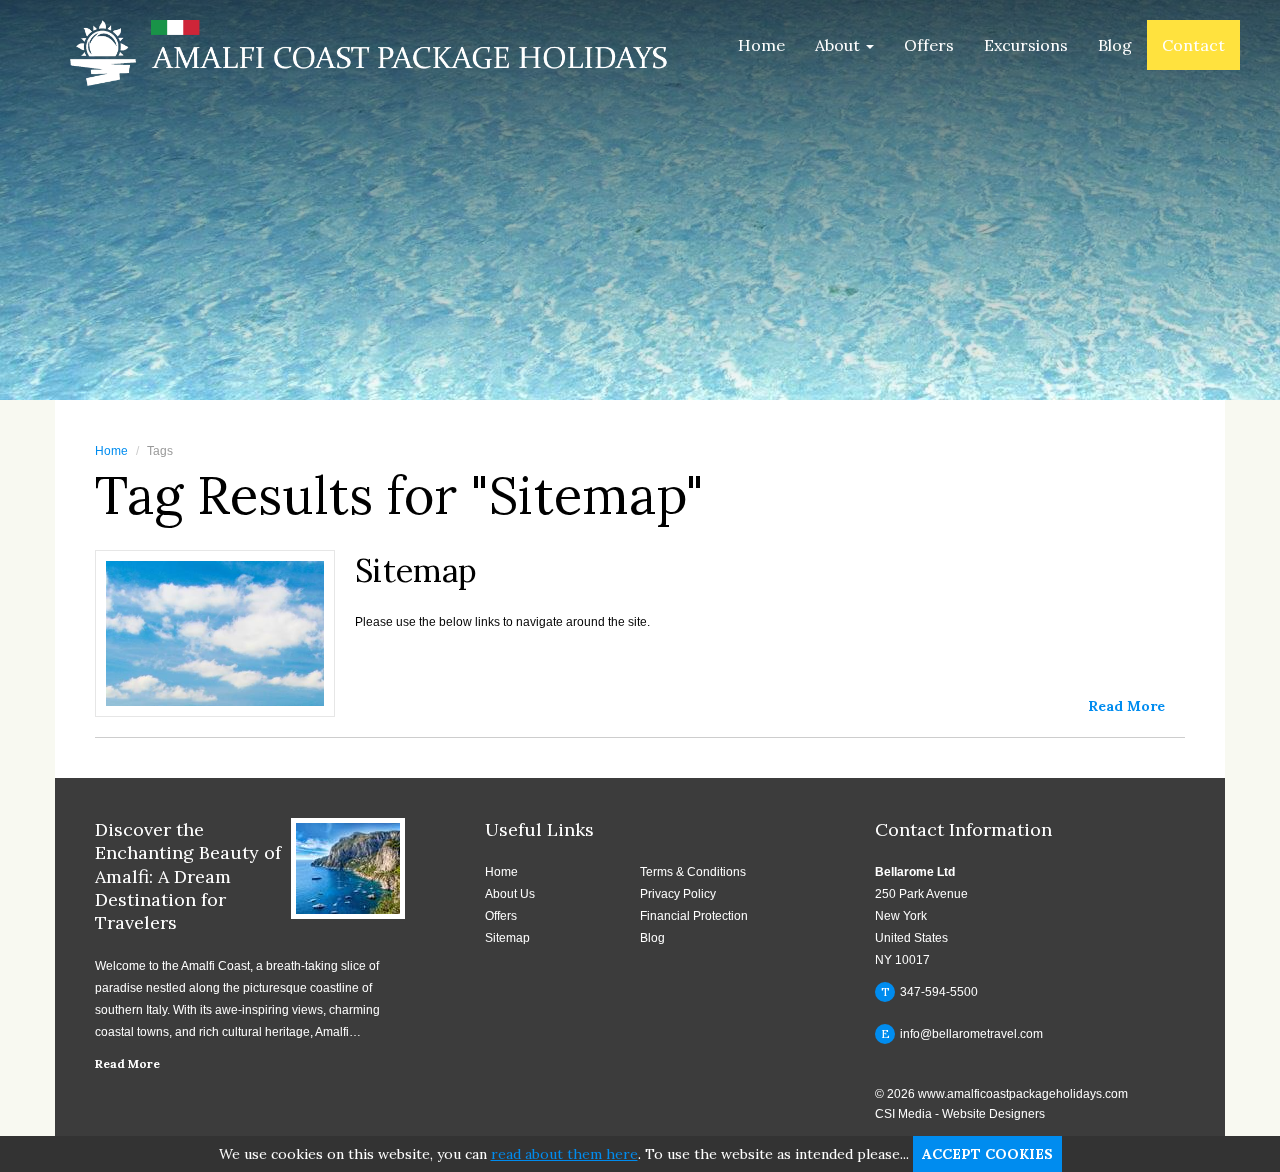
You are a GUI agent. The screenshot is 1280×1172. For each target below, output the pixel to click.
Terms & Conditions (693, 872)
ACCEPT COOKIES (987, 1154)
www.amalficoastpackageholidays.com (1023, 1094)
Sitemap (507, 938)
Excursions (1026, 45)
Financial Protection (694, 916)
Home (761, 45)
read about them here (564, 1154)
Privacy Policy (678, 894)
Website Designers (993, 1114)
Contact (1193, 45)
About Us (510, 894)
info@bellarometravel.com (962, 1033)
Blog (1115, 45)
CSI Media (903, 1114)
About (839, 45)
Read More (127, 1063)
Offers (929, 45)
